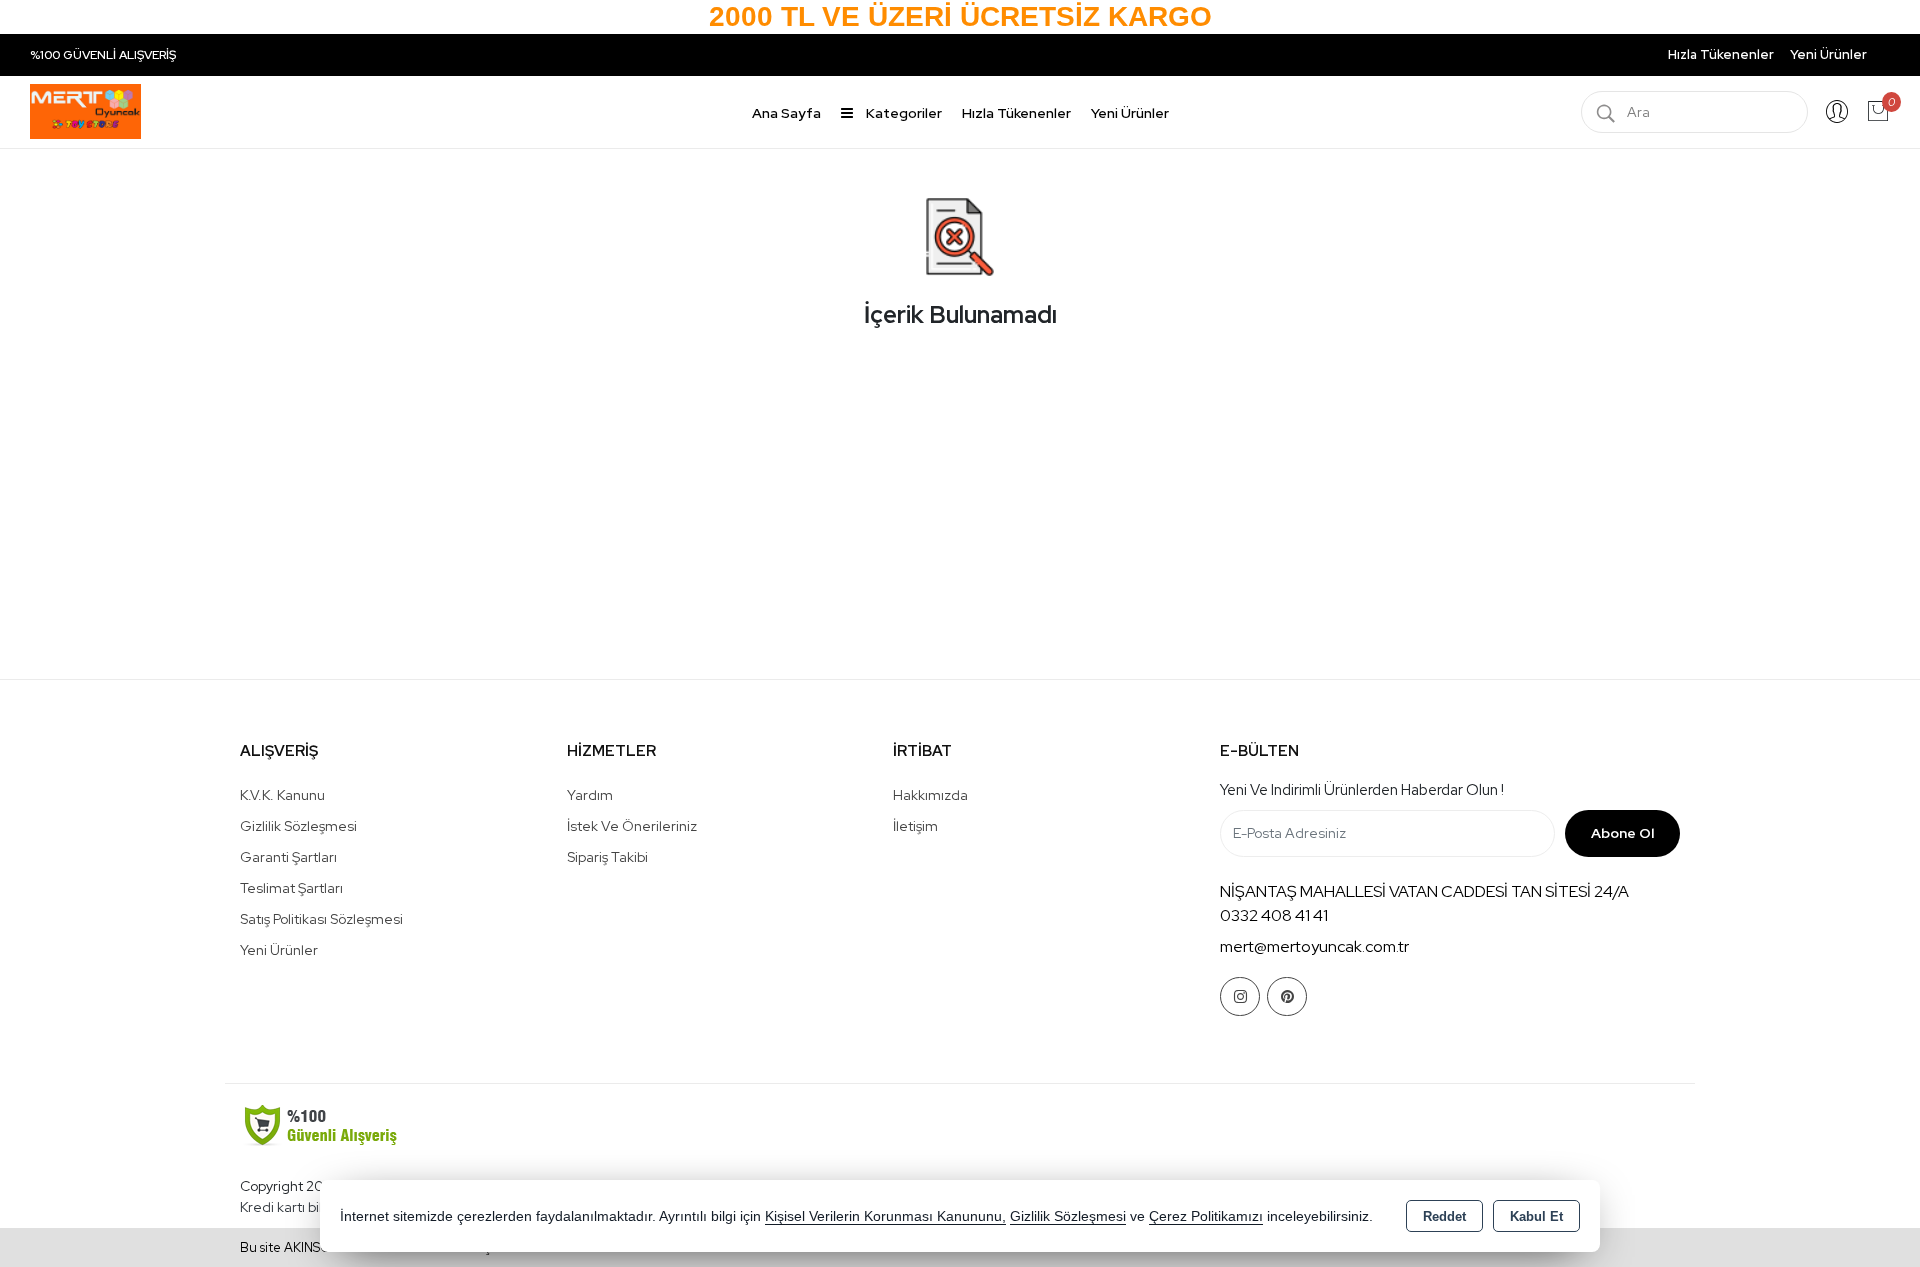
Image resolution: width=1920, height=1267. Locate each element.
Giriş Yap (1837, 112)
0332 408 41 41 (1274, 915)
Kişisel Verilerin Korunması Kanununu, (885, 1216)
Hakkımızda (930, 795)
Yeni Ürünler (279, 950)
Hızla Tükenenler (1721, 54)
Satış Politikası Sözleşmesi (321, 919)
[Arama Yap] (1606, 112)
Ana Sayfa (786, 113)
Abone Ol (1622, 833)
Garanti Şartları (288, 857)
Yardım (590, 795)
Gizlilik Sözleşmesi (298, 826)
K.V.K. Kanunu (282, 795)
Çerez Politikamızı (1206, 1216)
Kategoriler (902, 113)
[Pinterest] (1287, 996)
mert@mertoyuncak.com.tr (1314, 946)
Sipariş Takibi (607, 857)
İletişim (915, 826)
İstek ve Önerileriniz (632, 826)
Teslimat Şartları (291, 888)
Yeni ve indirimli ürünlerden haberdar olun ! (1362, 790)
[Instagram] (1240, 996)
